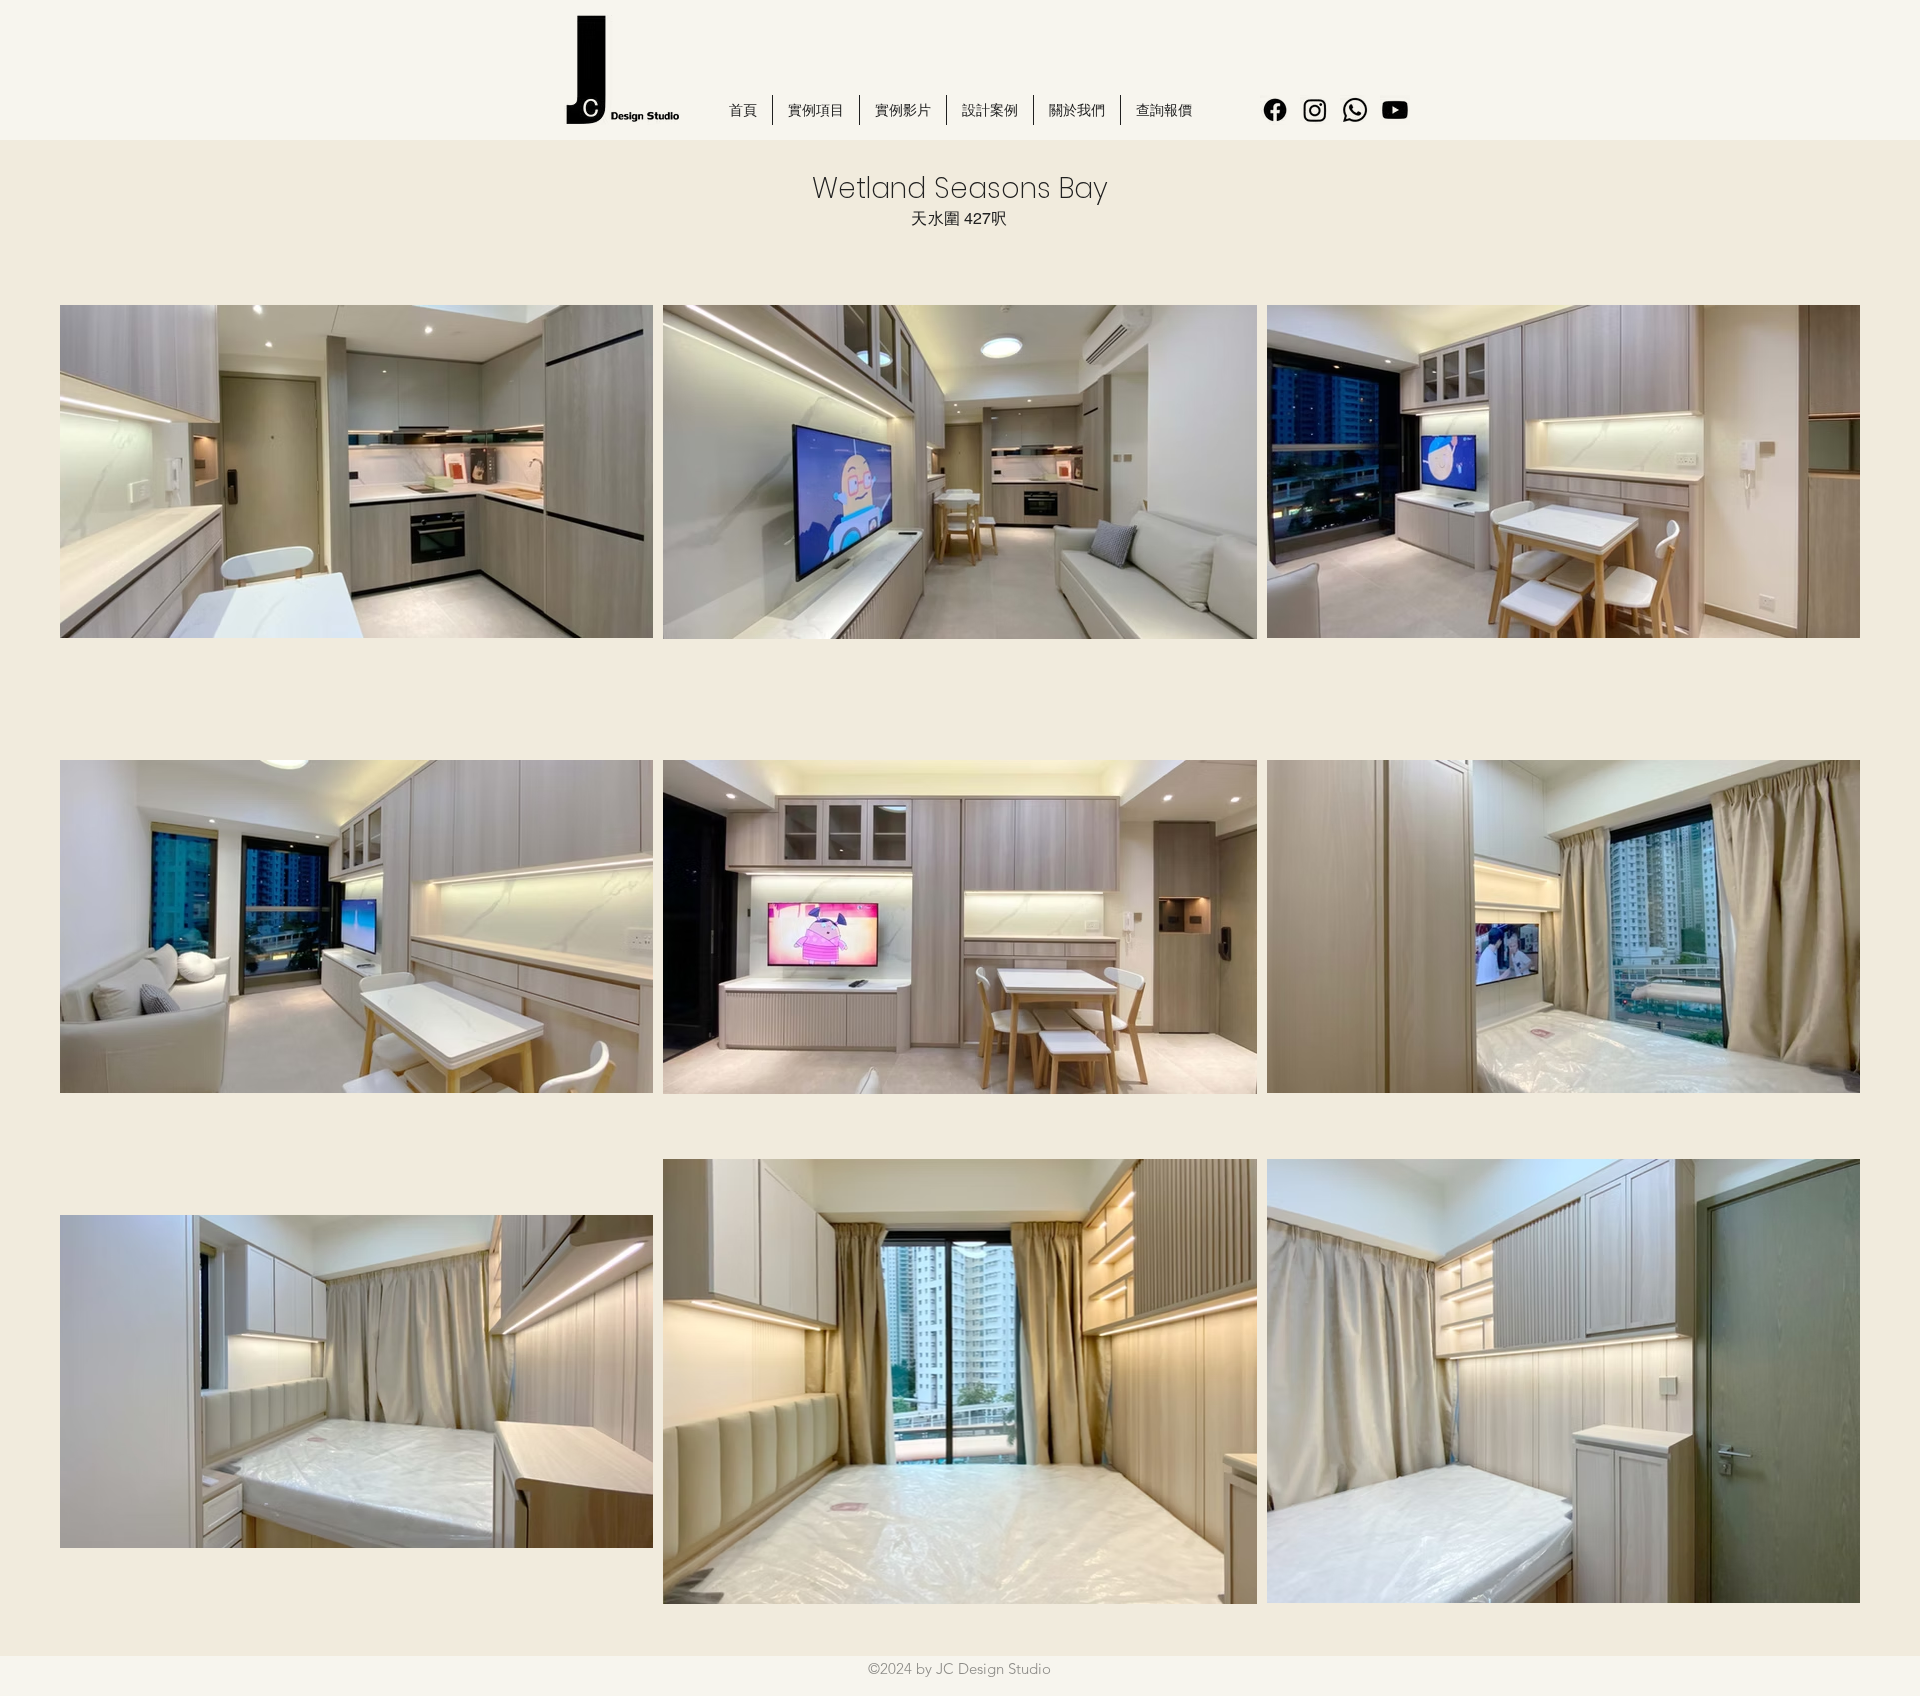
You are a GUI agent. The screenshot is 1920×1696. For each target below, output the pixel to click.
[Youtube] (1395, 110)
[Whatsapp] (1355, 110)
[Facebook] (1275, 110)
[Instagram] (1315, 110)
